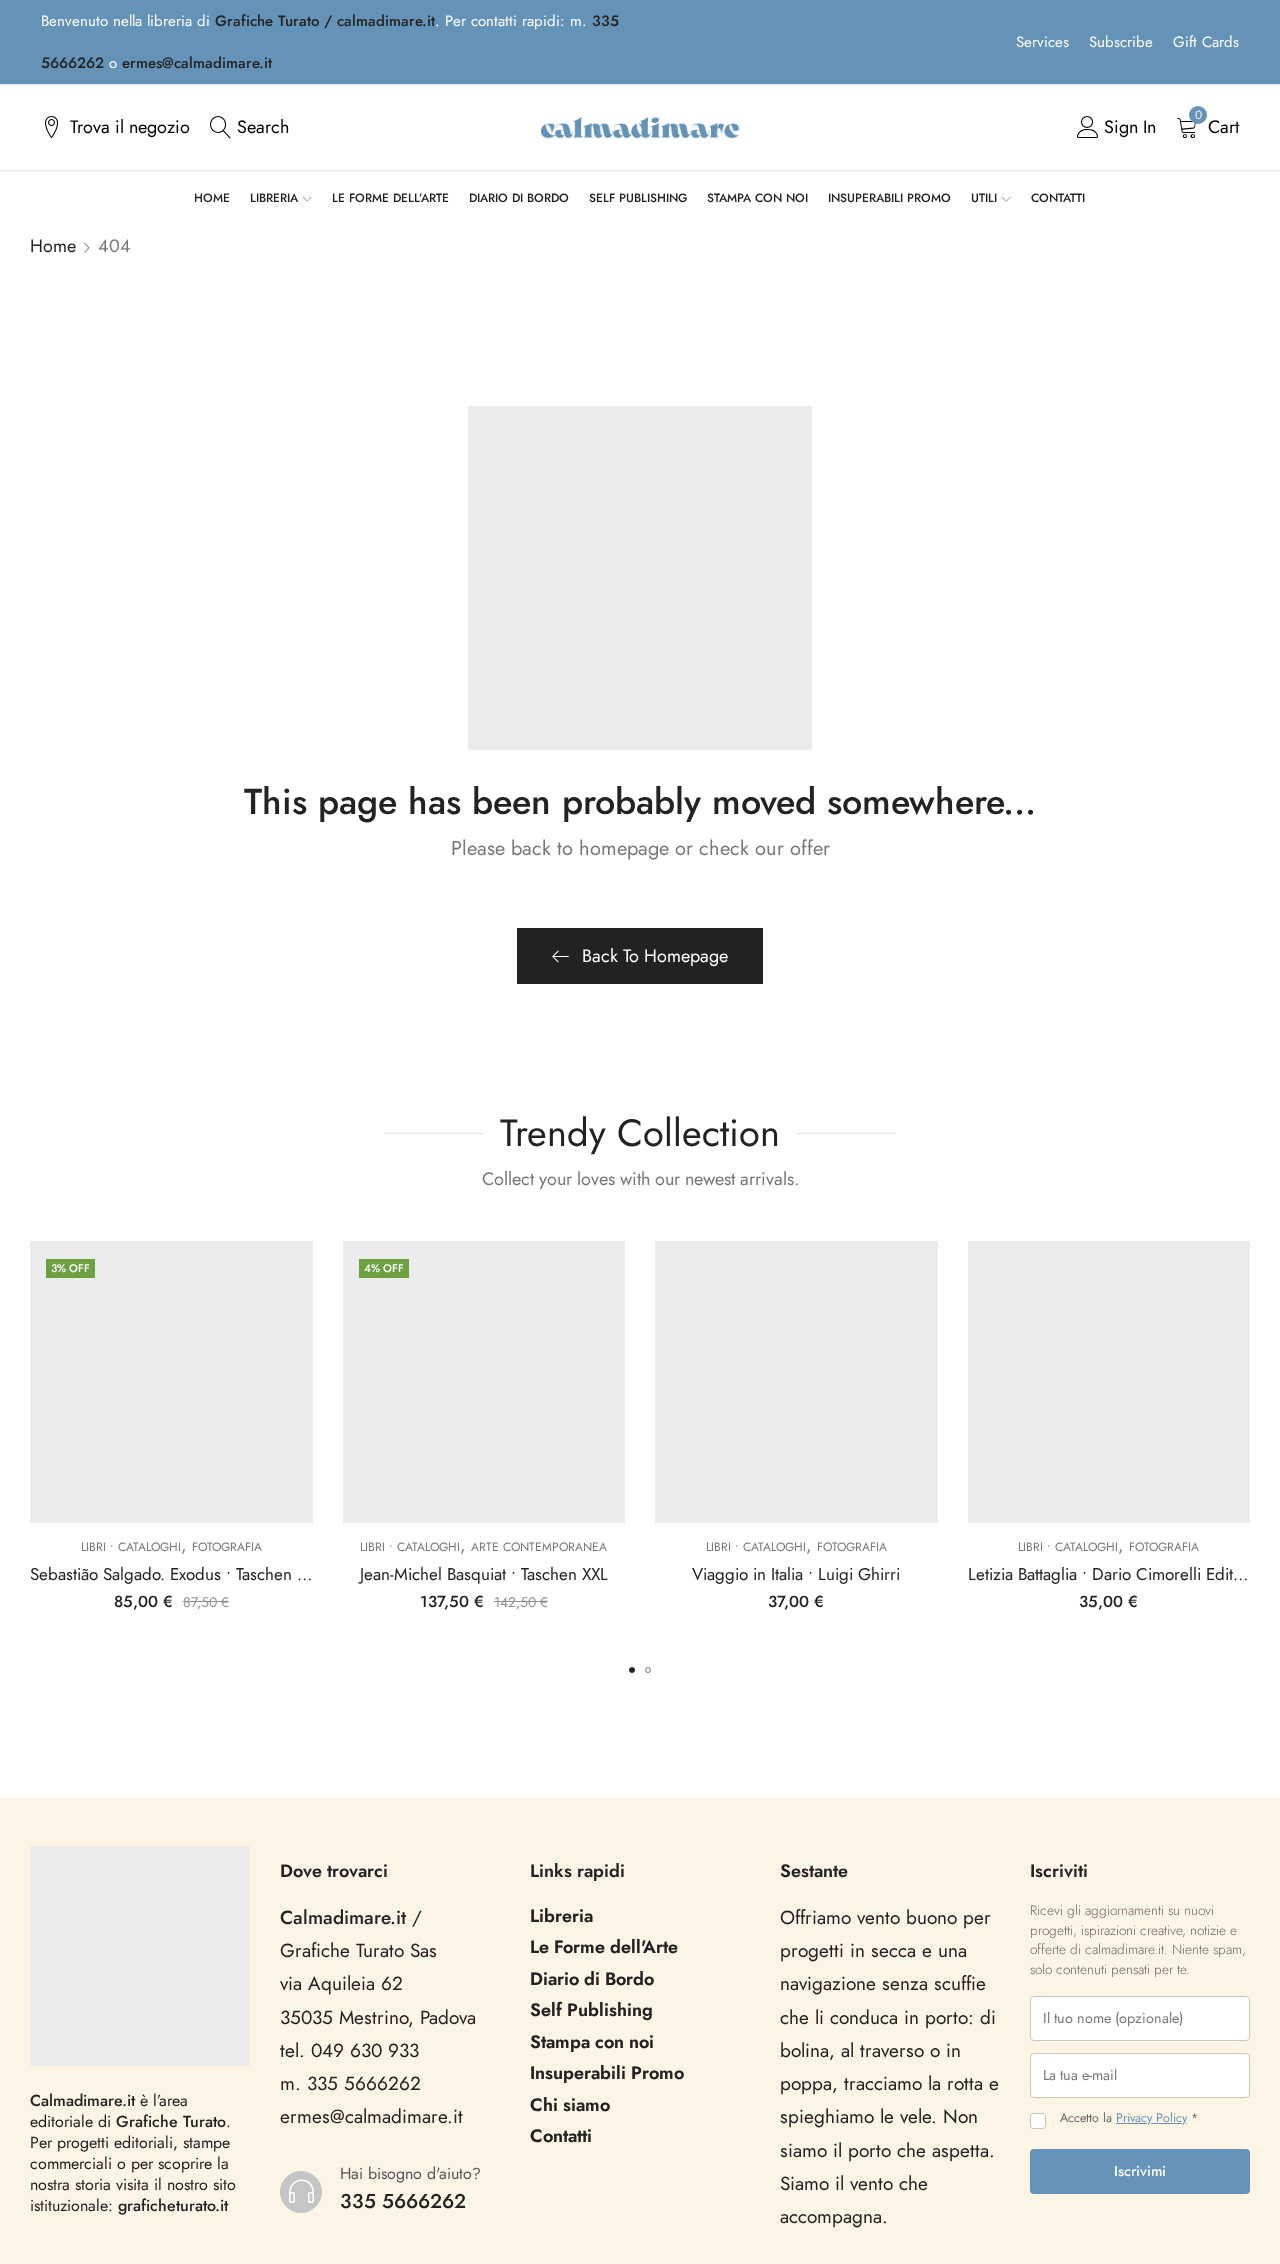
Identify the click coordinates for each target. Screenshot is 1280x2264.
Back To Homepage (655, 956)
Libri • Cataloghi (131, 1547)
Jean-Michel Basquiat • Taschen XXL (484, 1574)
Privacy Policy (1151, 2118)
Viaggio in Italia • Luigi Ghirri (796, 1574)
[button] (632, 1670)
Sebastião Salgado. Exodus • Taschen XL (172, 1574)
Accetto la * (1129, 2118)
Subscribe (1121, 42)
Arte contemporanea (539, 1547)
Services (1042, 42)
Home (53, 246)
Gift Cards (1206, 42)
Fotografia (227, 1547)
